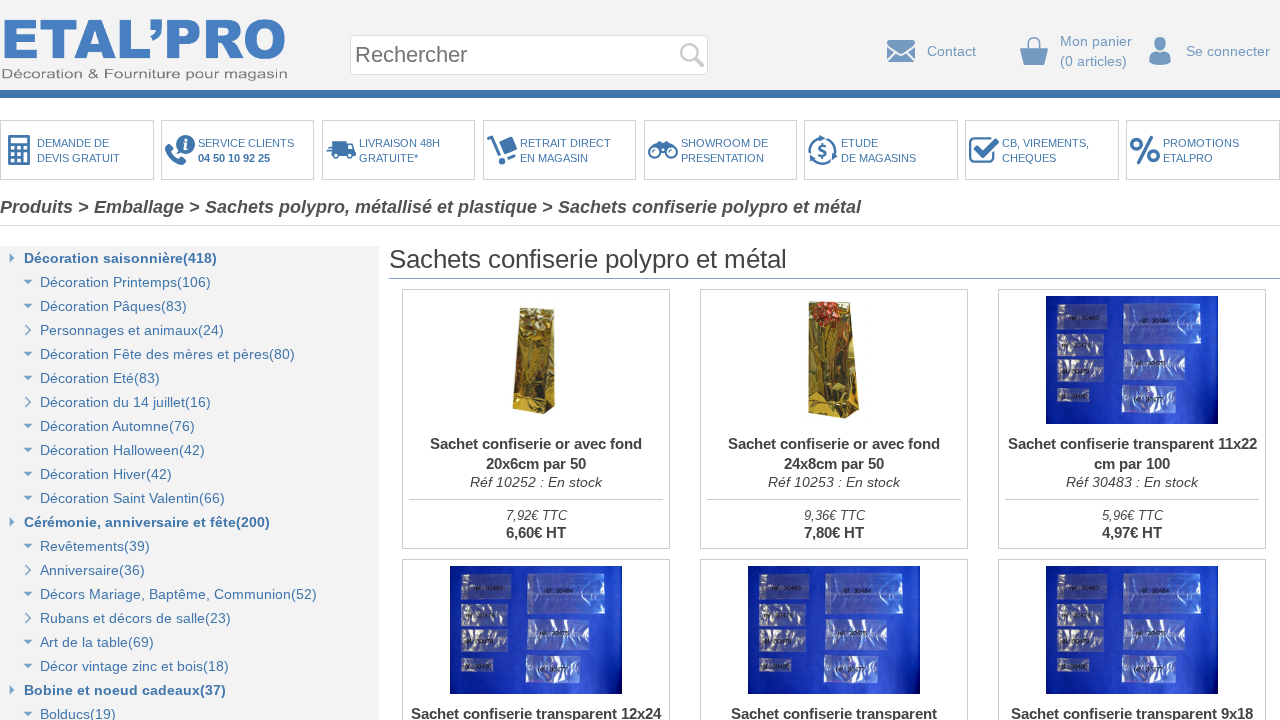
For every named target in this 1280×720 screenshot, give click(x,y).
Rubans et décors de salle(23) (135, 618)
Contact (951, 51)
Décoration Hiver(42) (106, 474)
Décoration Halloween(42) (122, 450)
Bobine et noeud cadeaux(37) (125, 690)
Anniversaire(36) (92, 570)
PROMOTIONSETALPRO (1201, 150)
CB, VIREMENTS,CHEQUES (1045, 150)
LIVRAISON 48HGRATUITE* (399, 150)
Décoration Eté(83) (100, 378)
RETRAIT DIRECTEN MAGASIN (565, 150)
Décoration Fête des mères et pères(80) (167, 354)
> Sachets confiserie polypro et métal (701, 207)
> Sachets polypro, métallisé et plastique (363, 207)
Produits (36, 207)
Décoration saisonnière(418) (120, 258)
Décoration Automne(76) (117, 426)
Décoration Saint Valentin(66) (132, 498)
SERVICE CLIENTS (249, 150)
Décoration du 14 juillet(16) (125, 402)
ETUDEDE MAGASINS (878, 150)
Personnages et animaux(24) (132, 330)
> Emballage (131, 207)
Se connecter (1228, 51)
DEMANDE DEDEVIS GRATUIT (78, 150)
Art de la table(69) (97, 642)
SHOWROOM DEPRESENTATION (724, 150)
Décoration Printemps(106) (125, 282)
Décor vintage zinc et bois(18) (134, 666)
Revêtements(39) (95, 546)
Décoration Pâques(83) (113, 306)
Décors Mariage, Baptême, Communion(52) (178, 594)
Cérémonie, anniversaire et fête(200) (147, 522)
